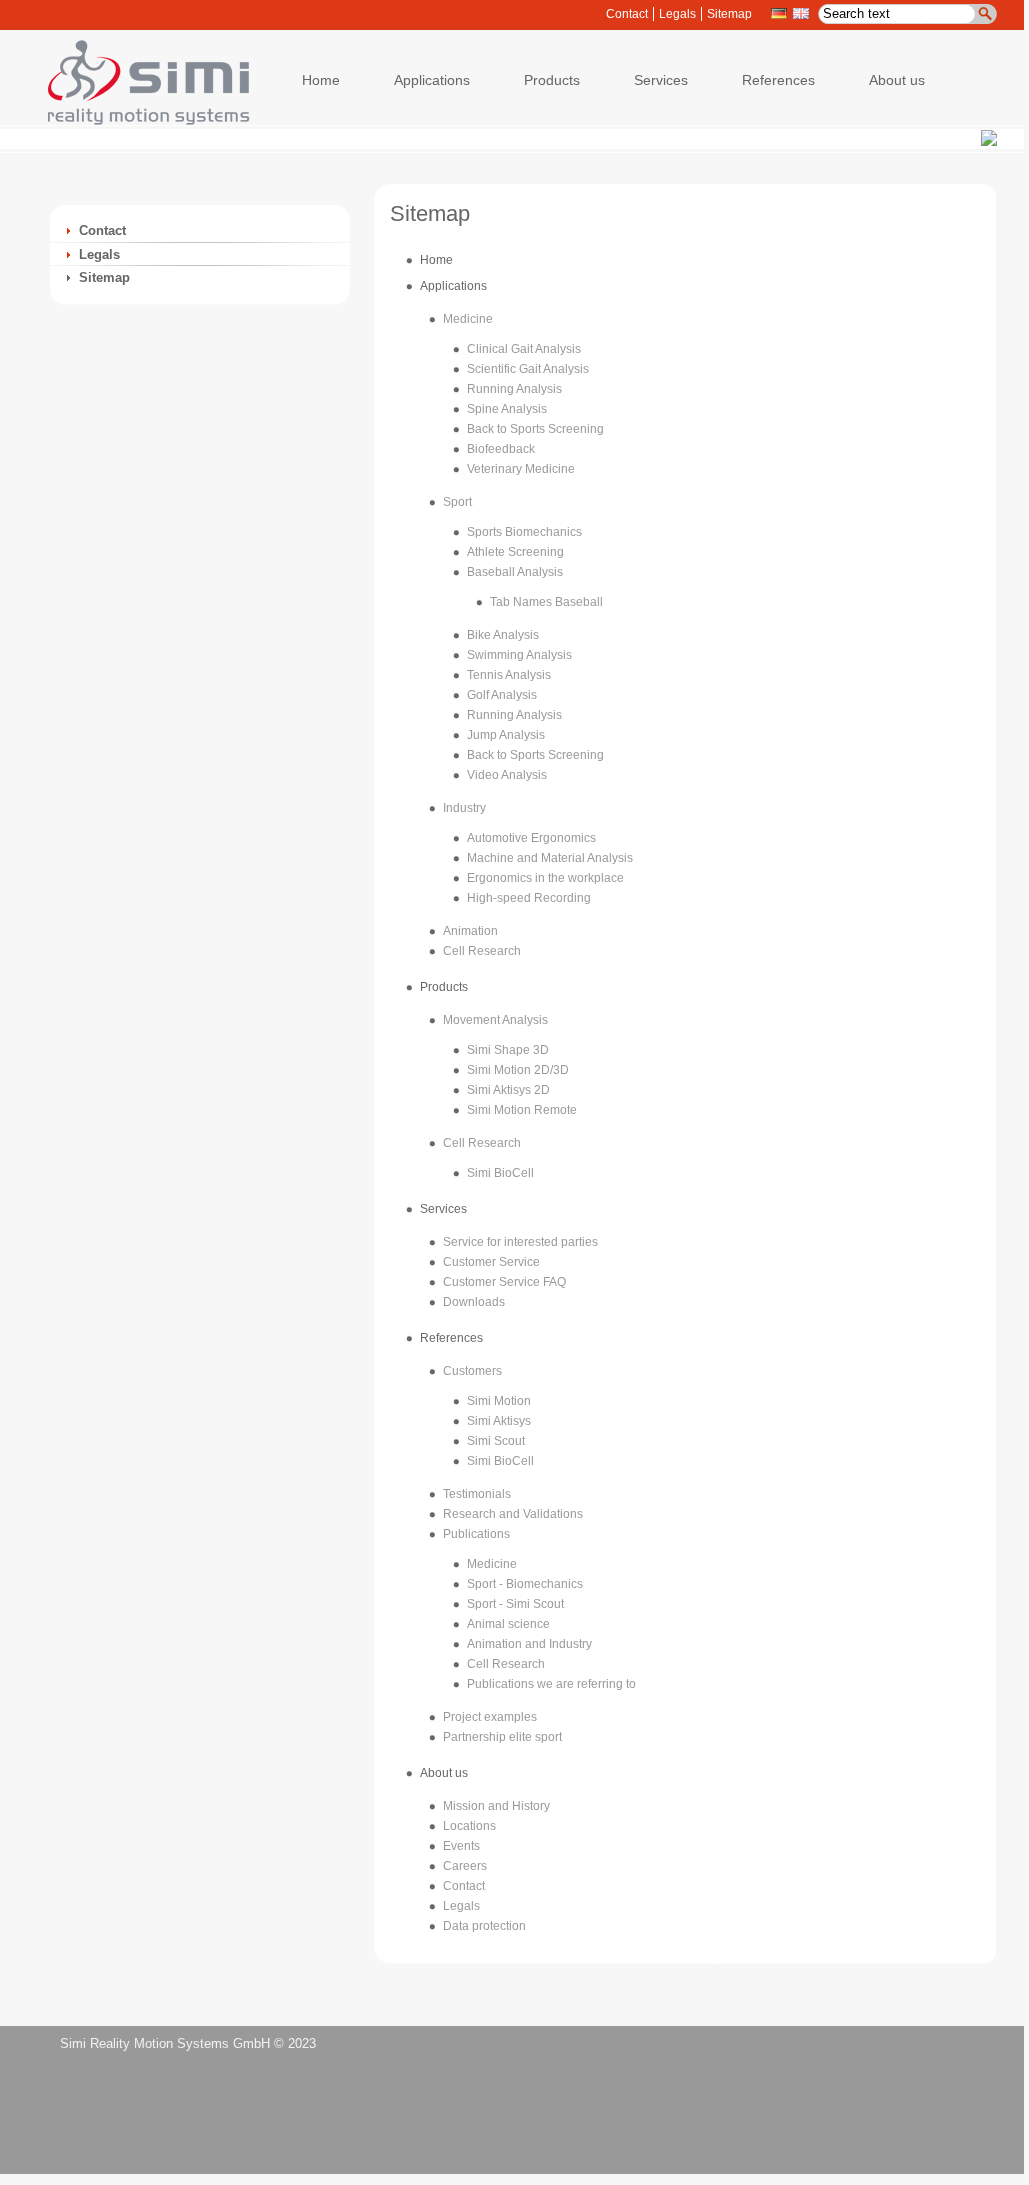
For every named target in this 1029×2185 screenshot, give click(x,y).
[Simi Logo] (139, 120)
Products (444, 987)
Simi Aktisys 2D (508, 1090)
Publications (476, 1534)
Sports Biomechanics (524, 532)
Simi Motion (499, 1401)
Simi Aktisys (499, 1421)
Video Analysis (507, 775)
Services (443, 1209)
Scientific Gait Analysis (528, 369)
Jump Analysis (506, 735)
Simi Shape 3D (508, 1050)
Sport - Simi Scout (515, 1604)
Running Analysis (514, 389)
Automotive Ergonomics (531, 838)
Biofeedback (501, 449)
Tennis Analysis (509, 675)
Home (436, 260)
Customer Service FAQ (504, 1282)
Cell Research (482, 951)
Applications (453, 286)
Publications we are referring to (551, 1684)
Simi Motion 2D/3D (518, 1070)
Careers (465, 1866)
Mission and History (496, 1806)
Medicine (468, 319)
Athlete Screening (515, 552)
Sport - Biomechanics (525, 1584)
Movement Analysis (495, 1020)
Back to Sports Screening (535, 429)
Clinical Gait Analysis (524, 349)
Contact (627, 14)
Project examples (490, 1717)
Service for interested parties (520, 1242)
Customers (472, 1371)
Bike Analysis (503, 635)
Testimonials (477, 1494)
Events (461, 1846)
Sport (457, 502)
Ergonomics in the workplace (545, 878)
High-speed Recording (529, 898)
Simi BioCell (500, 1173)
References (451, 1338)
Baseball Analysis (515, 572)
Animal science (508, 1624)
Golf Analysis (502, 695)
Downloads (474, 1302)
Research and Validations (513, 1514)
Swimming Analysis (519, 655)
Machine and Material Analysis (550, 858)
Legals (677, 14)
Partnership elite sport (502, 1737)
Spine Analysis (507, 409)
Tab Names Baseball (546, 602)
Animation (470, 931)
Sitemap (729, 14)
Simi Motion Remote (522, 1110)
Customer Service (491, 1262)
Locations (469, 1826)
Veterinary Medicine (521, 469)
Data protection (484, 1926)
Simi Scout (496, 1441)
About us (444, 1773)
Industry (464, 808)
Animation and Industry (529, 1644)
